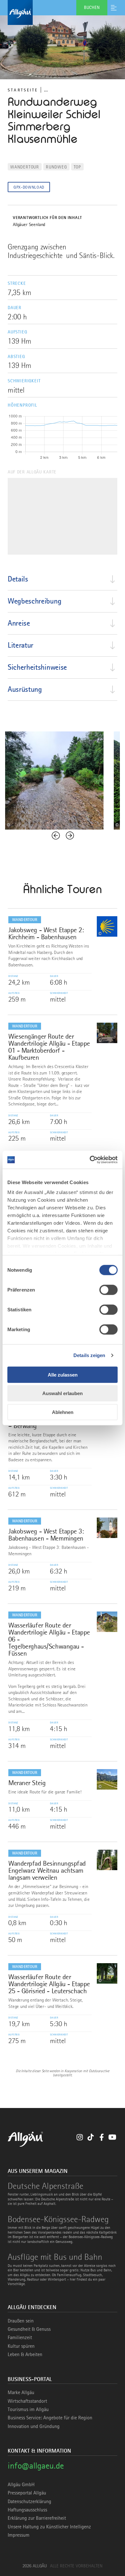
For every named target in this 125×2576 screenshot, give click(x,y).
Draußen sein (21, 2321)
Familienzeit (20, 2338)
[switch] (108, 1290)
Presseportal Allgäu (27, 2493)
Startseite (23, 90)
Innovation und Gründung (34, 2426)
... (46, 90)
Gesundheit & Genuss (29, 2329)
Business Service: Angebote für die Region (50, 2418)
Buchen (92, 7)
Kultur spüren (21, 2346)
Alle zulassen (63, 1374)
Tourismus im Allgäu (28, 2409)
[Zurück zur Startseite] (63, 12)
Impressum (19, 2535)
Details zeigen (89, 1355)
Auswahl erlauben (63, 1393)
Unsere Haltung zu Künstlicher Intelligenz (49, 2527)
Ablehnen (63, 1412)
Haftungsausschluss (27, 2510)
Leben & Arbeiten (25, 2354)
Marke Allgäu (21, 2393)
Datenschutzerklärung (29, 2502)
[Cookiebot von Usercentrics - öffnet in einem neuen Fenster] (90, 1160)
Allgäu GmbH (21, 2485)
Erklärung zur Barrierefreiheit (37, 2518)
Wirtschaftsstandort (27, 2401)
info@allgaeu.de (36, 2466)
